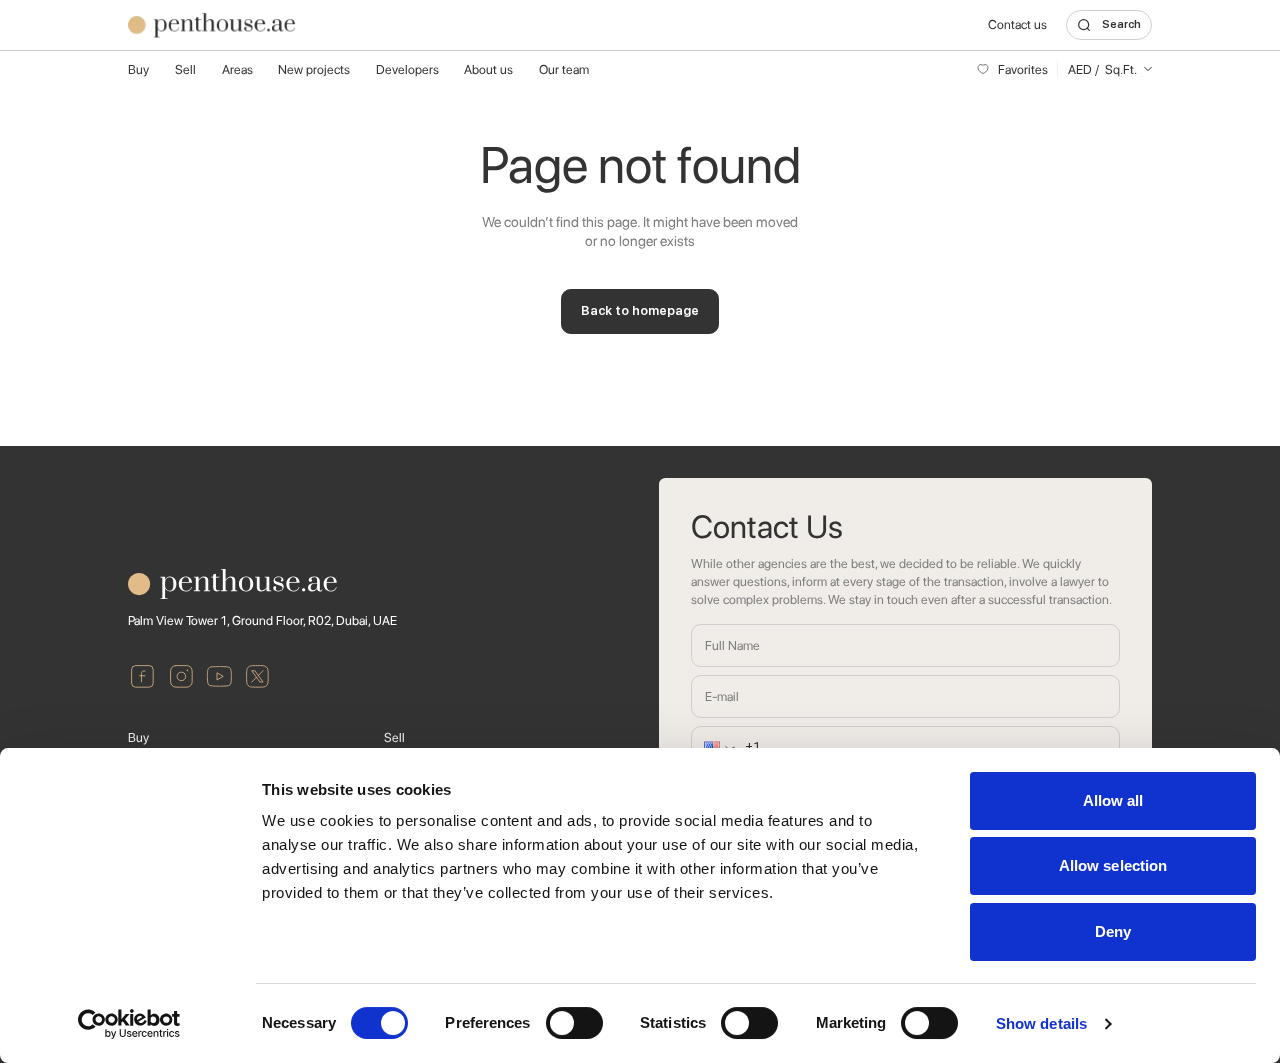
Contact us (1017, 24)
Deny (1113, 931)
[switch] (574, 1023)
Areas (237, 69)
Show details (1041, 1023)
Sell (185, 69)
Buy (138, 69)
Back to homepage (640, 310)
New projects (314, 69)
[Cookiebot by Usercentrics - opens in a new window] (129, 1024)
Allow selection (1113, 865)
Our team (564, 69)
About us (488, 69)
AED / (1102, 69)
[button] (710, 747)
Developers (407, 69)
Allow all (1113, 800)
